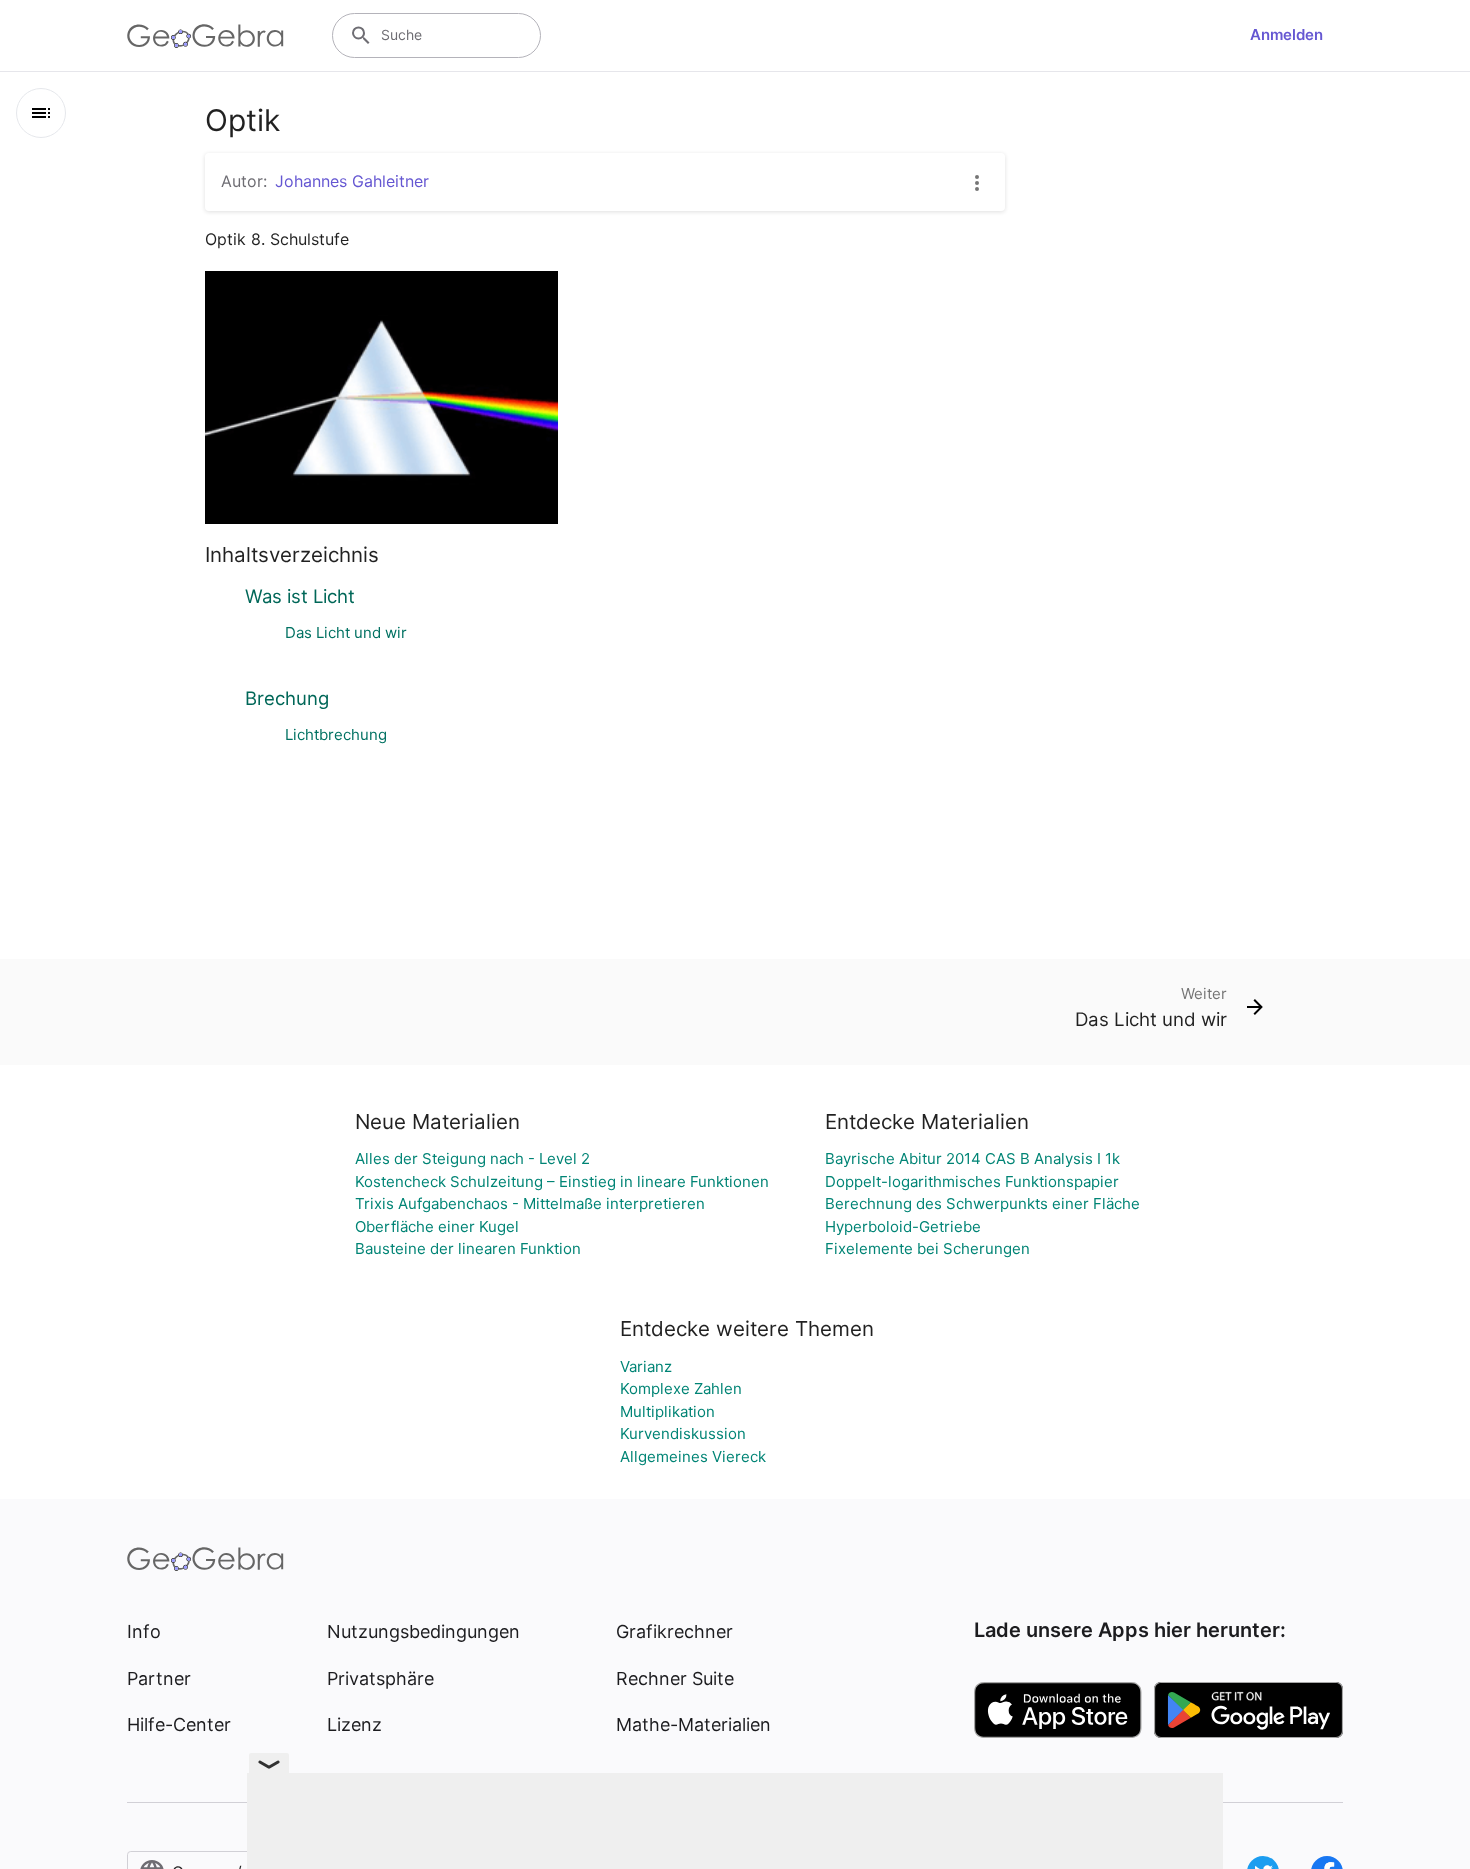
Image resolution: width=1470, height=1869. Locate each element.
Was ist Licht (300, 596)
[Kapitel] (41, 113)
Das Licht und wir (346, 632)
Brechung (287, 698)
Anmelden (1286, 34)
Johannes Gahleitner (352, 181)
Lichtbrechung (336, 734)
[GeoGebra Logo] (205, 36)
